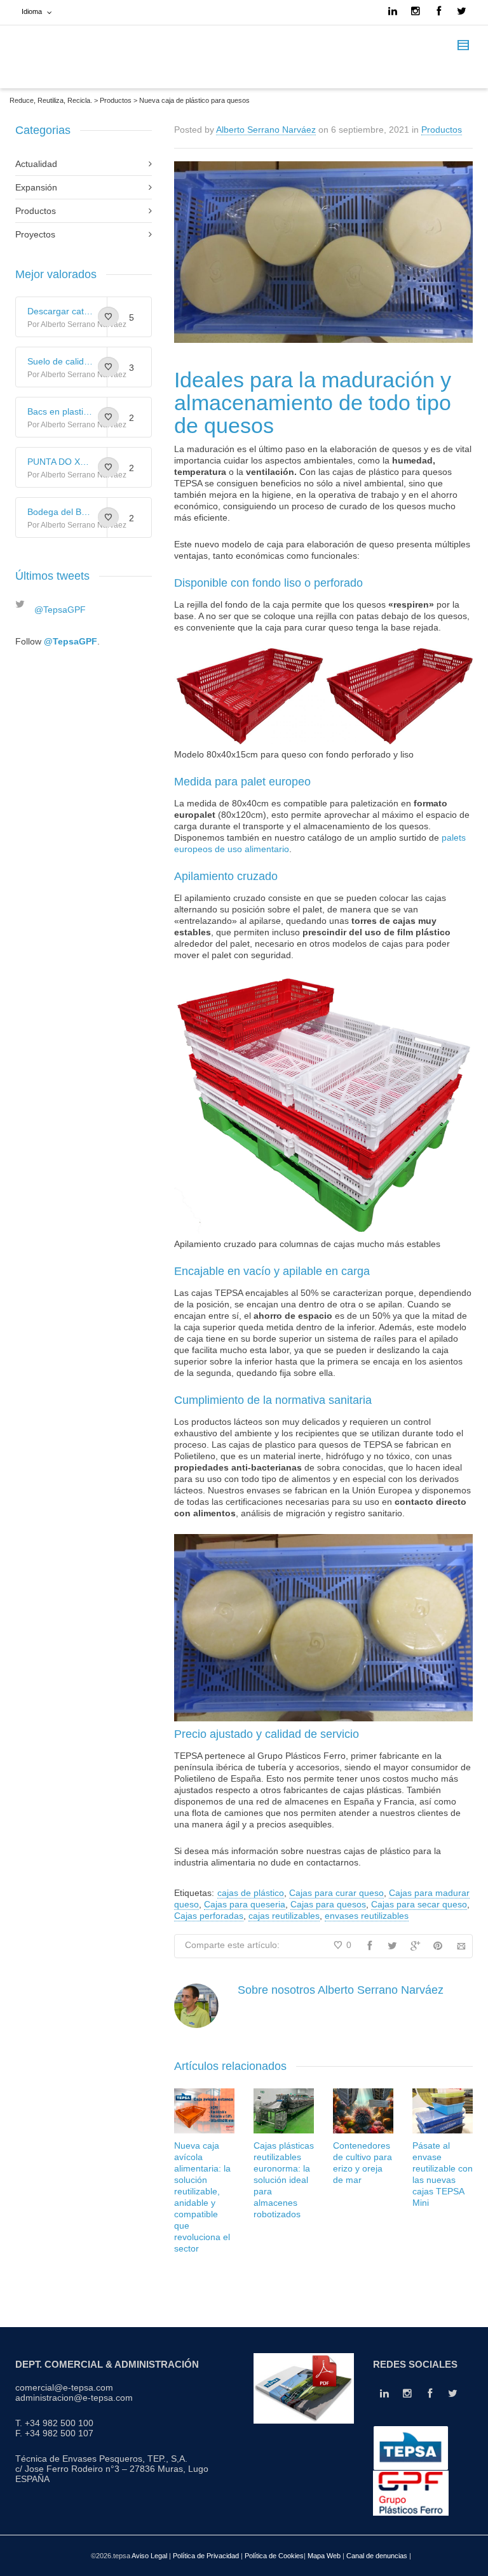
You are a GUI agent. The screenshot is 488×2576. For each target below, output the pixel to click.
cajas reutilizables (284, 1916)
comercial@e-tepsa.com (64, 2387)
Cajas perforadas (209, 1916)
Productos (442, 130)
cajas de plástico (251, 1893)
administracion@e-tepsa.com (74, 2398)
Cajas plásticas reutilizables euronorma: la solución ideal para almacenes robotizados (284, 2180)
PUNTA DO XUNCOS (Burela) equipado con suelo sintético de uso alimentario (61, 462)
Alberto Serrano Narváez (266, 130)
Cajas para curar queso (336, 1893)
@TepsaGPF (60, 610)
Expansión (36, 187)
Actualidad (36, 164)
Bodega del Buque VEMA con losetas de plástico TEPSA (61, 512)
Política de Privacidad (206, 2556)
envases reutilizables (367, 1916)
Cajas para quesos (328, 1904)
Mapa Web (325, 2556)
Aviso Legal (149, 2556)
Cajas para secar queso (419, 1904)
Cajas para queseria (245, 1904)
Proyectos (35, 234)
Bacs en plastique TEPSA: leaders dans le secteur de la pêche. (61, 411)
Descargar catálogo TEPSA (61, 311)
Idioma (32, 11)
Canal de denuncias (378, 2556)
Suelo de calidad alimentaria (61, 361)
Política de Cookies (274, 2556)
